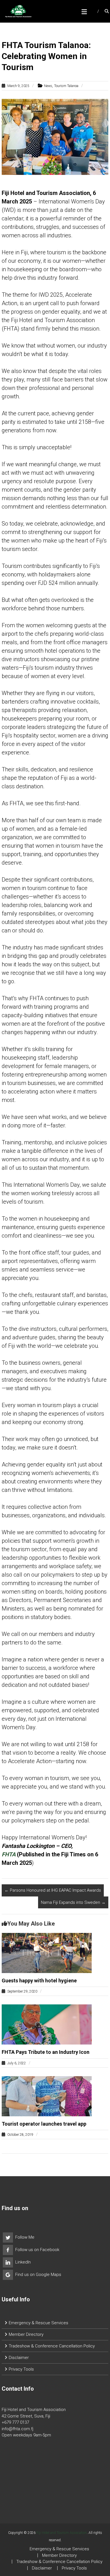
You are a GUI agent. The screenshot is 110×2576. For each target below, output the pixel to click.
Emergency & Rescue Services (38, 2323)
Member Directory (26, 2334)
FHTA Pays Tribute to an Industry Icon (46, 2052)
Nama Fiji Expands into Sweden (73, 1902)
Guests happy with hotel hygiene (39, 1981)
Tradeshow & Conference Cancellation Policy (52, 2346)
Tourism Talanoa (66, 86)
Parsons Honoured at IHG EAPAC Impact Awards (53, 1890)
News (48, 86)
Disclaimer (19, 2358)
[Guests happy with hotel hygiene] (47, 1953)
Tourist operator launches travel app (44, 2124)
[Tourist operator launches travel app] (47, 2096)
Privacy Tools (21, 2369)
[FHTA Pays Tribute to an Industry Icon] (47, 2024)
